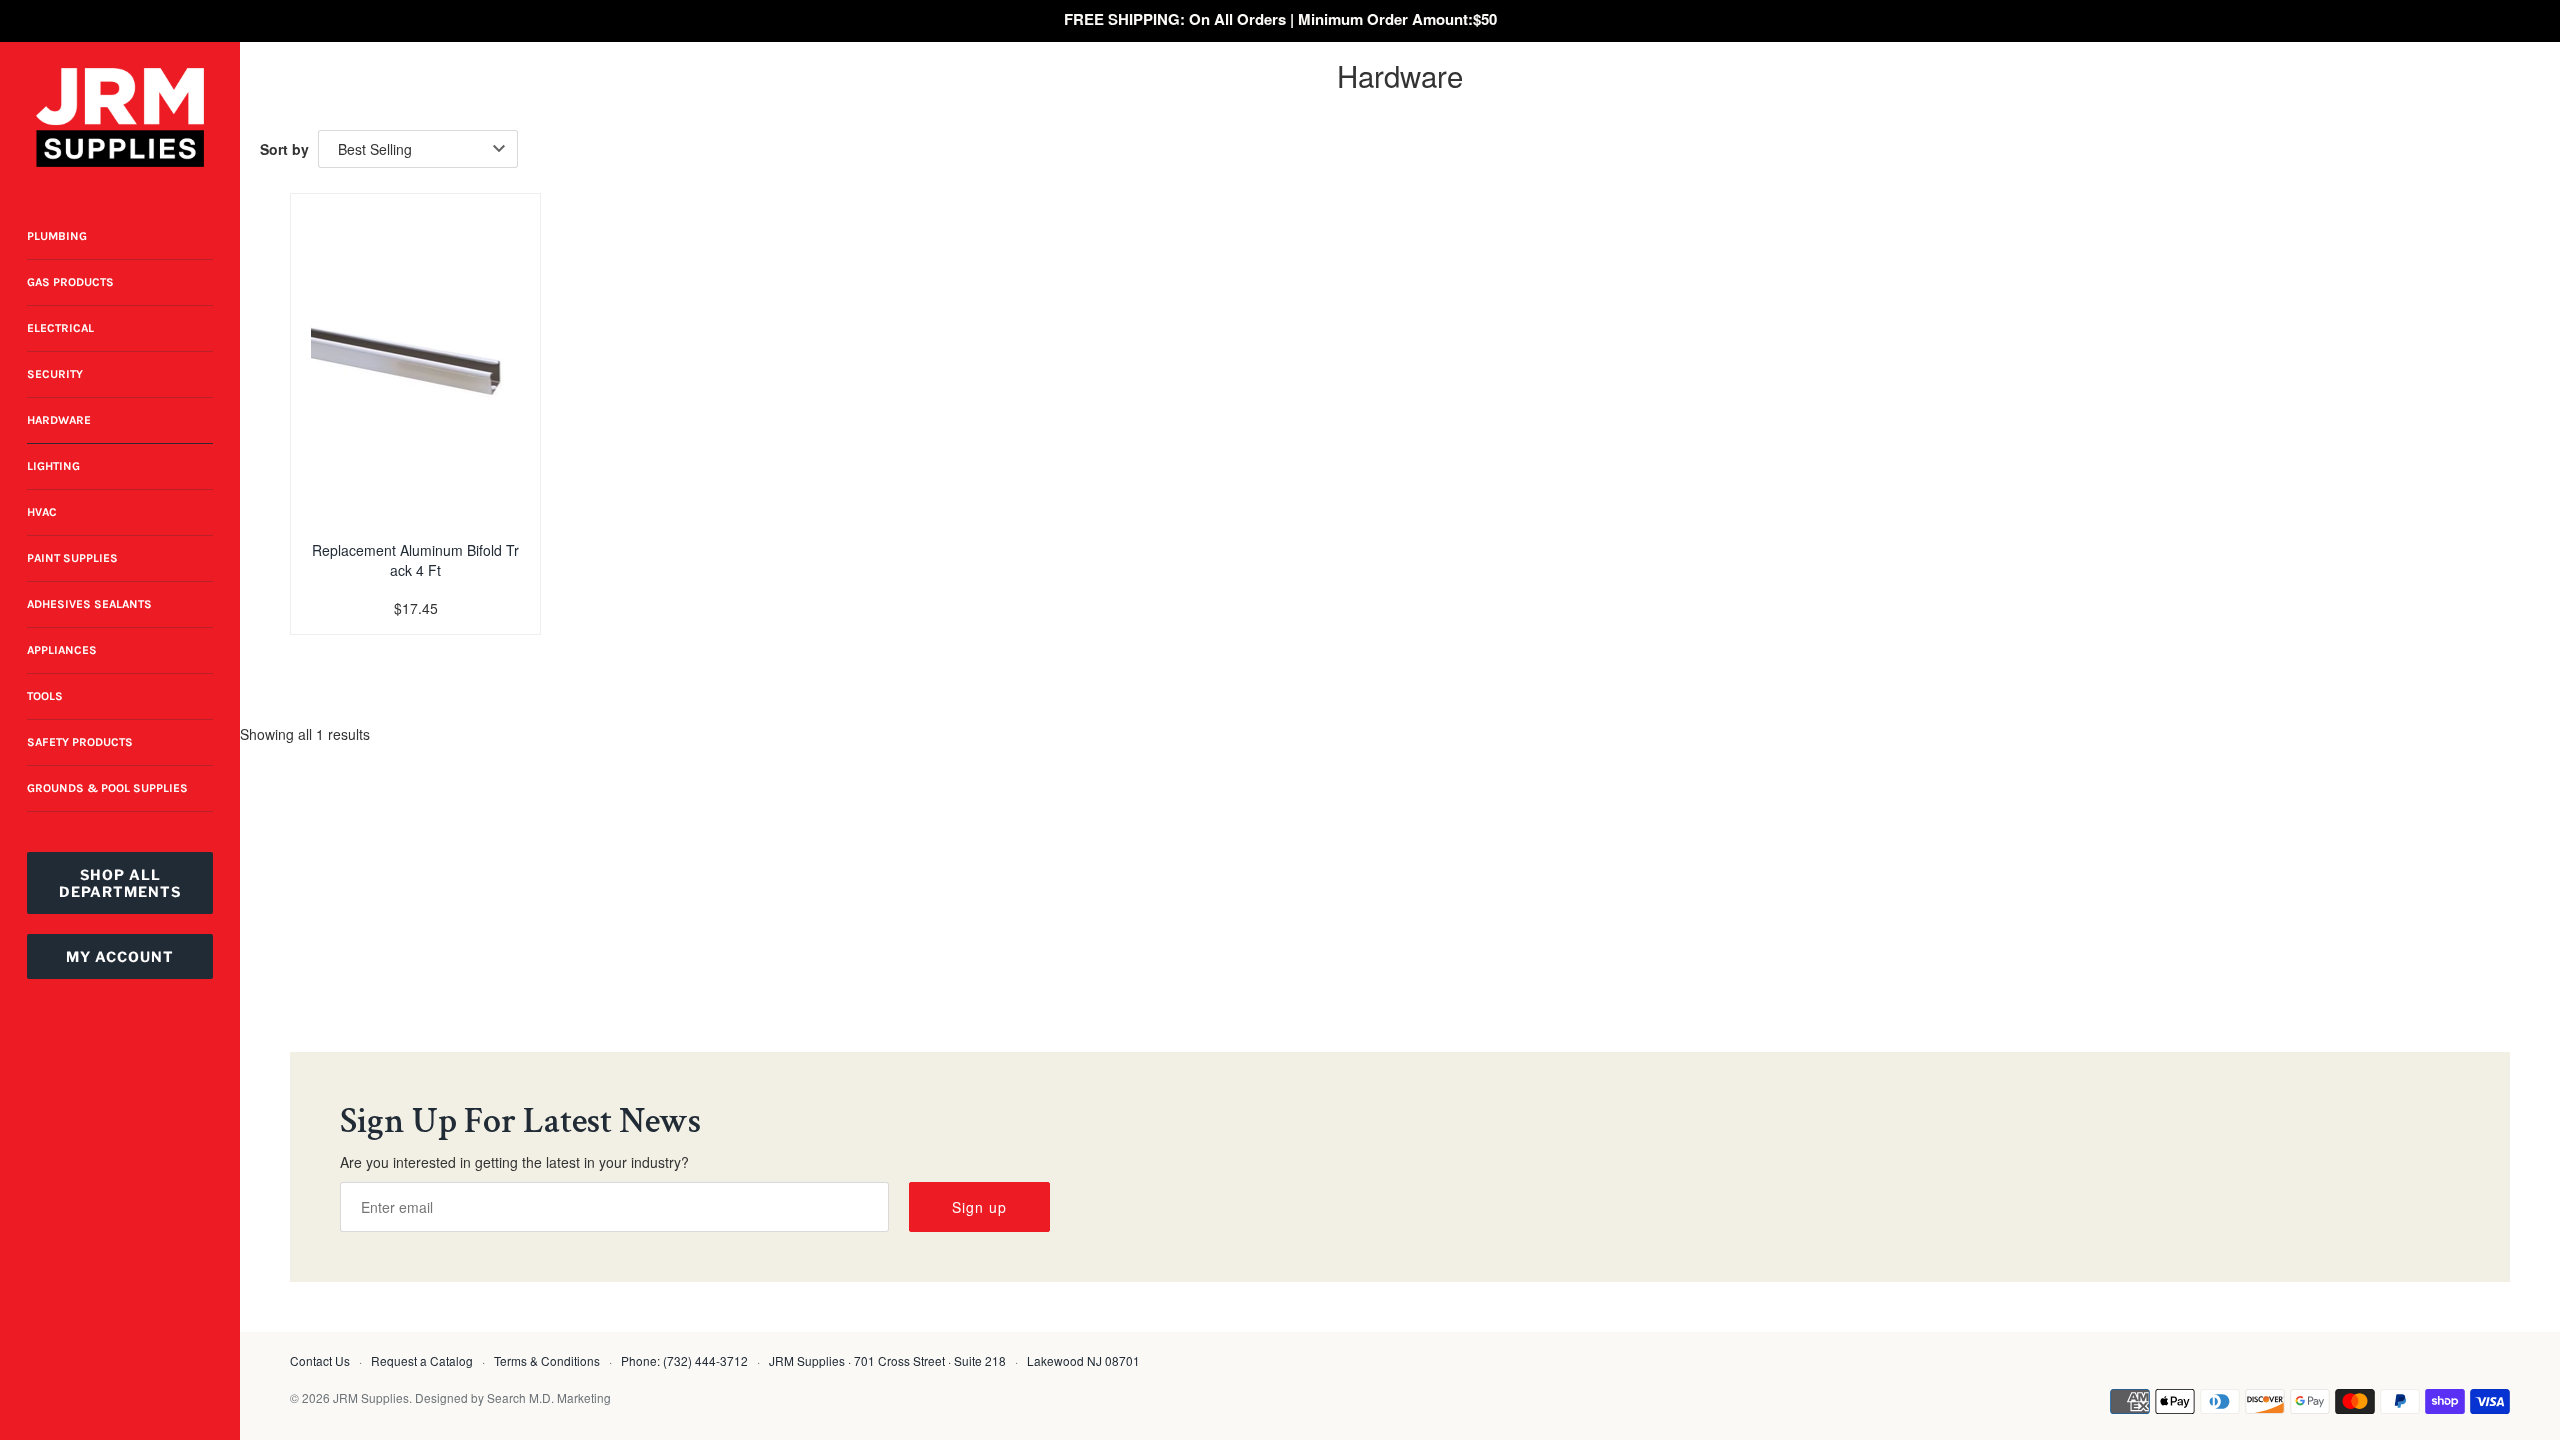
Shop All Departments (120, 883)
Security (55, 374)
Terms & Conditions (547, 1360)
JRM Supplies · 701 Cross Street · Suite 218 (887, 1360)
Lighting (53, 466)
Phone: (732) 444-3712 (684, 1360)
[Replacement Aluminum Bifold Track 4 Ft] (415, 359)
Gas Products (70, 282)
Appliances (62, 650)
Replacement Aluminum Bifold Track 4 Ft (415, 560)
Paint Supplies (72, 558)
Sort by (284, 149)
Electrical (60, 328)
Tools (45, 696)
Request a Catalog (422, 1360)
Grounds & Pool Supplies (107, 788)
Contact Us (320, 1360)
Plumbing (57, 236)
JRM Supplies (371, 1397)
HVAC (42, 512)
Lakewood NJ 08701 (1083, 1360)
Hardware (59, 420)
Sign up (979, 1207)
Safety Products (80, 742)
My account (120, 956)
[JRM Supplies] (120, 117)
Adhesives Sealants (89, 604)
